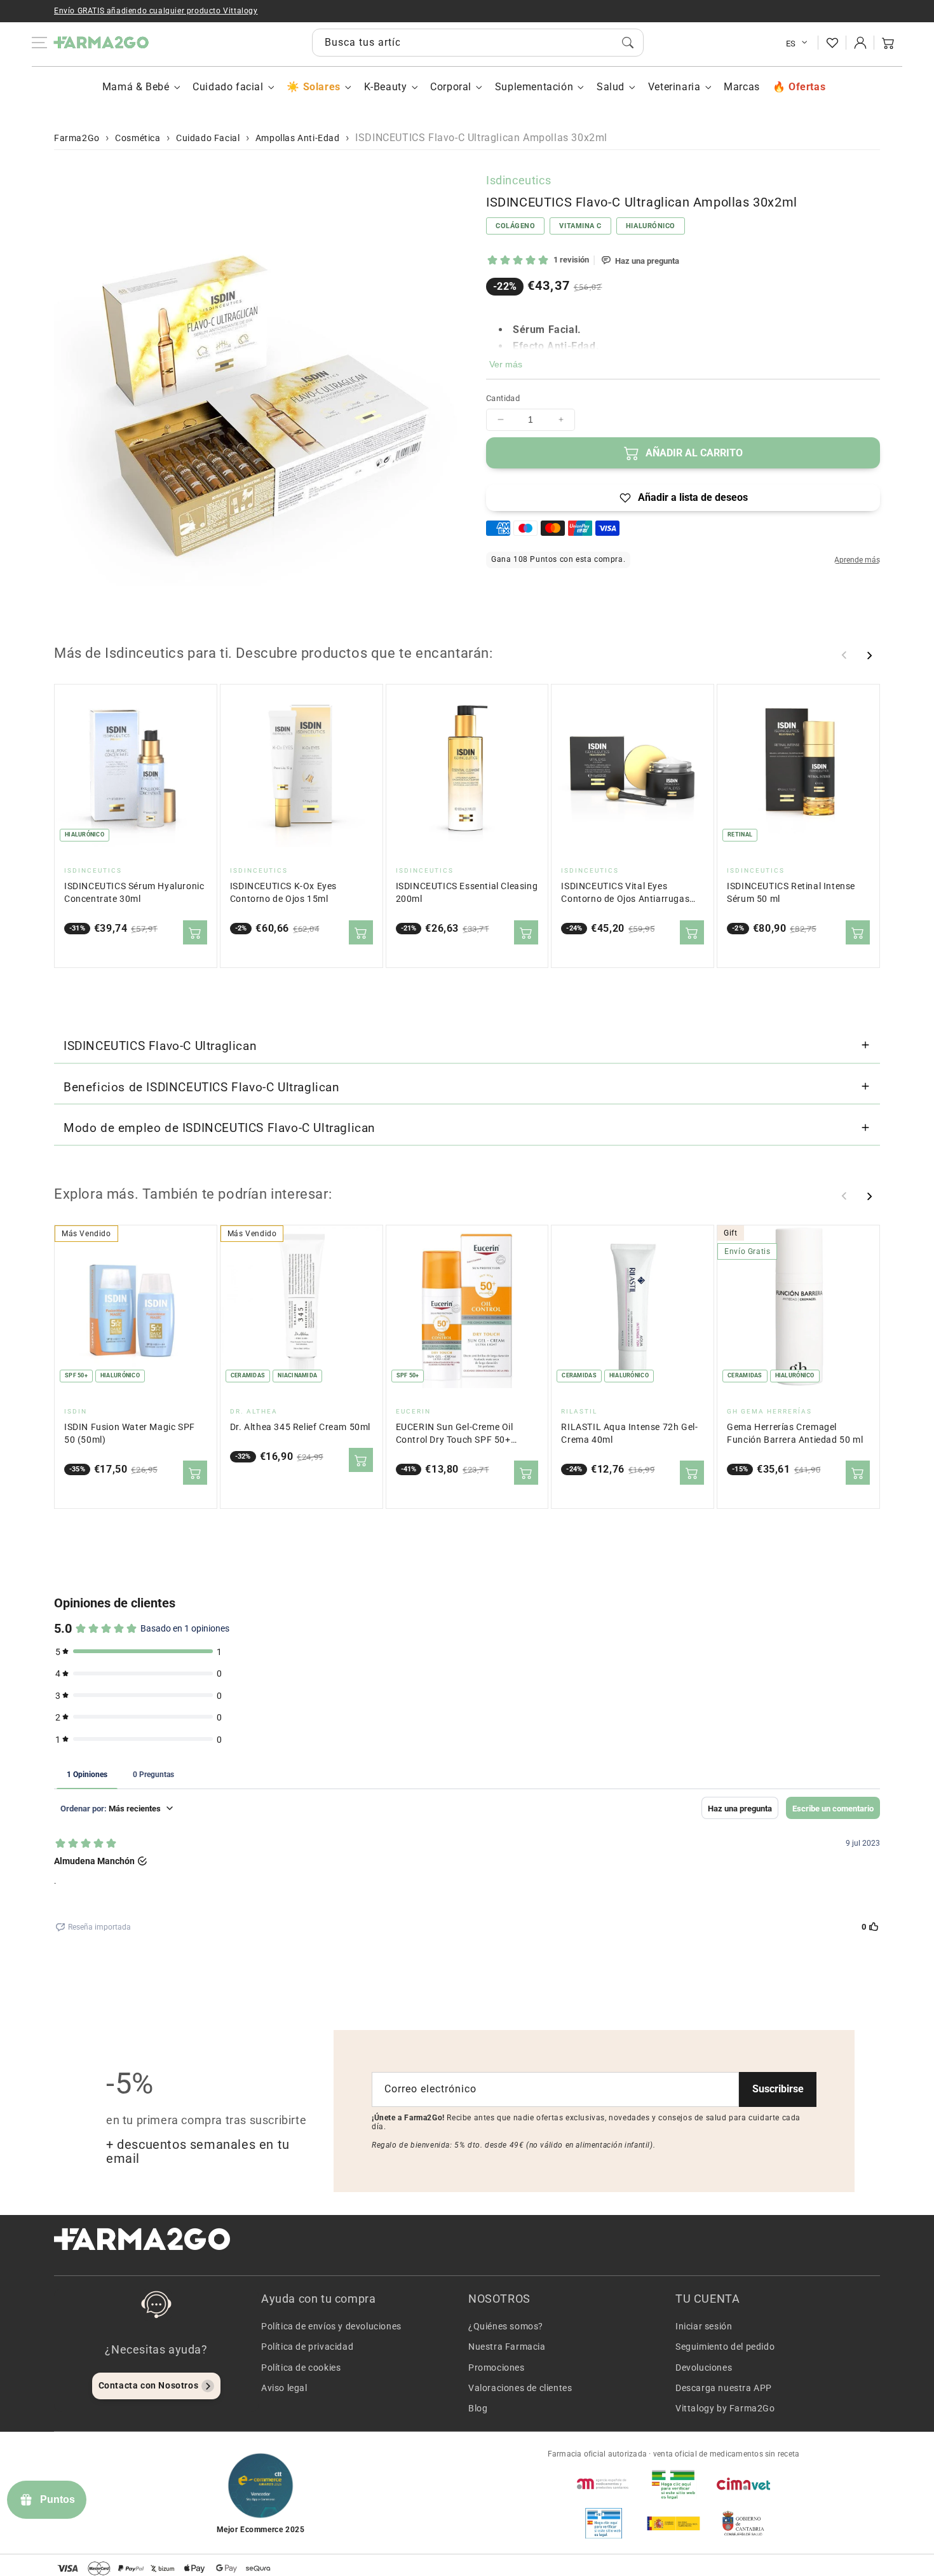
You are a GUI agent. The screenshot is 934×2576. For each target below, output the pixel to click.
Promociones (497, 2368)
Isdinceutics (518, 180)
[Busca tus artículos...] (628, 43)
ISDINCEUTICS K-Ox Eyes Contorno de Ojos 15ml (283, 893)
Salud (611, 87)
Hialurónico (651, 225)
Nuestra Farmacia (507, 2347)
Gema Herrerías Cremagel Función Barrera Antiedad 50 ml (795, 1434)
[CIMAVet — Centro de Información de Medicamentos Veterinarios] (743, 2484)
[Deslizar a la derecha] (869, 655)
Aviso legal (284, 2388)
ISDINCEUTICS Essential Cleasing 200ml (467, 893)
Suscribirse (778, 2089)
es (791, 44)
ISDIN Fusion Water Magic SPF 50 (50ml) (130, 1434)
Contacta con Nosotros (149, 2385)
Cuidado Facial (208, 138)
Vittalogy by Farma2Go (725, 2408)
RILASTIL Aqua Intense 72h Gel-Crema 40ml (629, 1434)
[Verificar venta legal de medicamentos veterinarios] (604, 2523)
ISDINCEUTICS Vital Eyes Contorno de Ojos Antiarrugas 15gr (625, 893)
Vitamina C (580, 225)
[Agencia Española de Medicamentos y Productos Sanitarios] (604, 2484)
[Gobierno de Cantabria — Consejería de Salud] (743, 2523)
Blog (478, 2408)
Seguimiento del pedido (725, 2347)
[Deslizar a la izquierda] (844, 655)
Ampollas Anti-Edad (298, 138)
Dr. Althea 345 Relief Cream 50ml (300, 1427)
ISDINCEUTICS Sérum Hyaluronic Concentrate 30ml (134, 893)
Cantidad (503, 398)
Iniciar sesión (704, 2326)
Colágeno (515, 225)
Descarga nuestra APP (724, 2388)
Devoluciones (704, 2368)
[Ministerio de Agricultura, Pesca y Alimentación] (673, 2523)
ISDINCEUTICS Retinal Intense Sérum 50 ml (791, 893)
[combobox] (478, 43)
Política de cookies (301, 2368)
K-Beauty (386, 87)
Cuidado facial (228, 87)
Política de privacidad (307, 2347)
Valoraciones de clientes (520, 2388)
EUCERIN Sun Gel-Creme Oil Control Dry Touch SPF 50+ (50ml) (455, 1434)
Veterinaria (674, 87)
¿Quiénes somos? (506, 2326)
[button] (888, 43)
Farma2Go (77, 138)
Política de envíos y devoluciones (331, 2326)
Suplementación (534, 87)
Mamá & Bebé (136, 87)
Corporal (451, 87)
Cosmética (138, 138)
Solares (321, 87)
